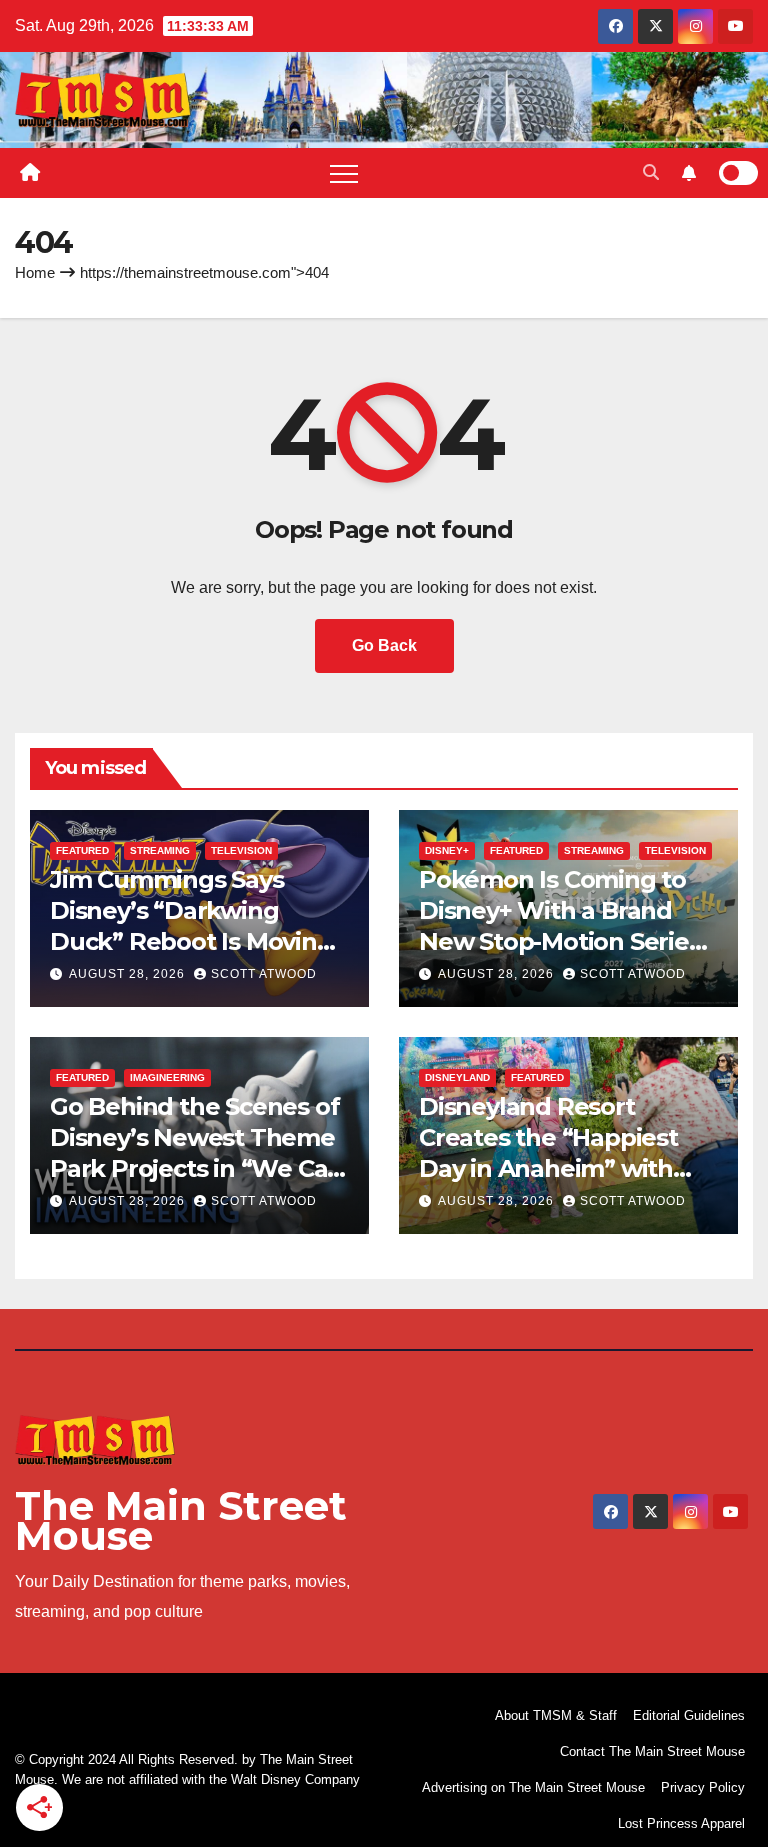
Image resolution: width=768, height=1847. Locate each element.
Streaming (160, 850)
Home (35, 272)
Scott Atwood (264, 974)
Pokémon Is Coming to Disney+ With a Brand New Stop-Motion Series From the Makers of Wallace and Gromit (560, 942)
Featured (82, 850)
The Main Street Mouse (181, 1520)
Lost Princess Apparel (681, 1823)
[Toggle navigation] (344, 173)
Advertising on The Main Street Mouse (533, 1787)
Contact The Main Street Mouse (652, 1751)
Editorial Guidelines (689, 1715)
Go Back (384, 645)
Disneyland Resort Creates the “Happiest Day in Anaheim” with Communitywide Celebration (548, 1169)
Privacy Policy (703, 1787)
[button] (651, 172)
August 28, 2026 (129, 974)
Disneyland (457, 1077)
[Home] (30, 173)
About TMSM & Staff (556, 1715)
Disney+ (447, 850)
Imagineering (167, 1077)
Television (241, 850)
